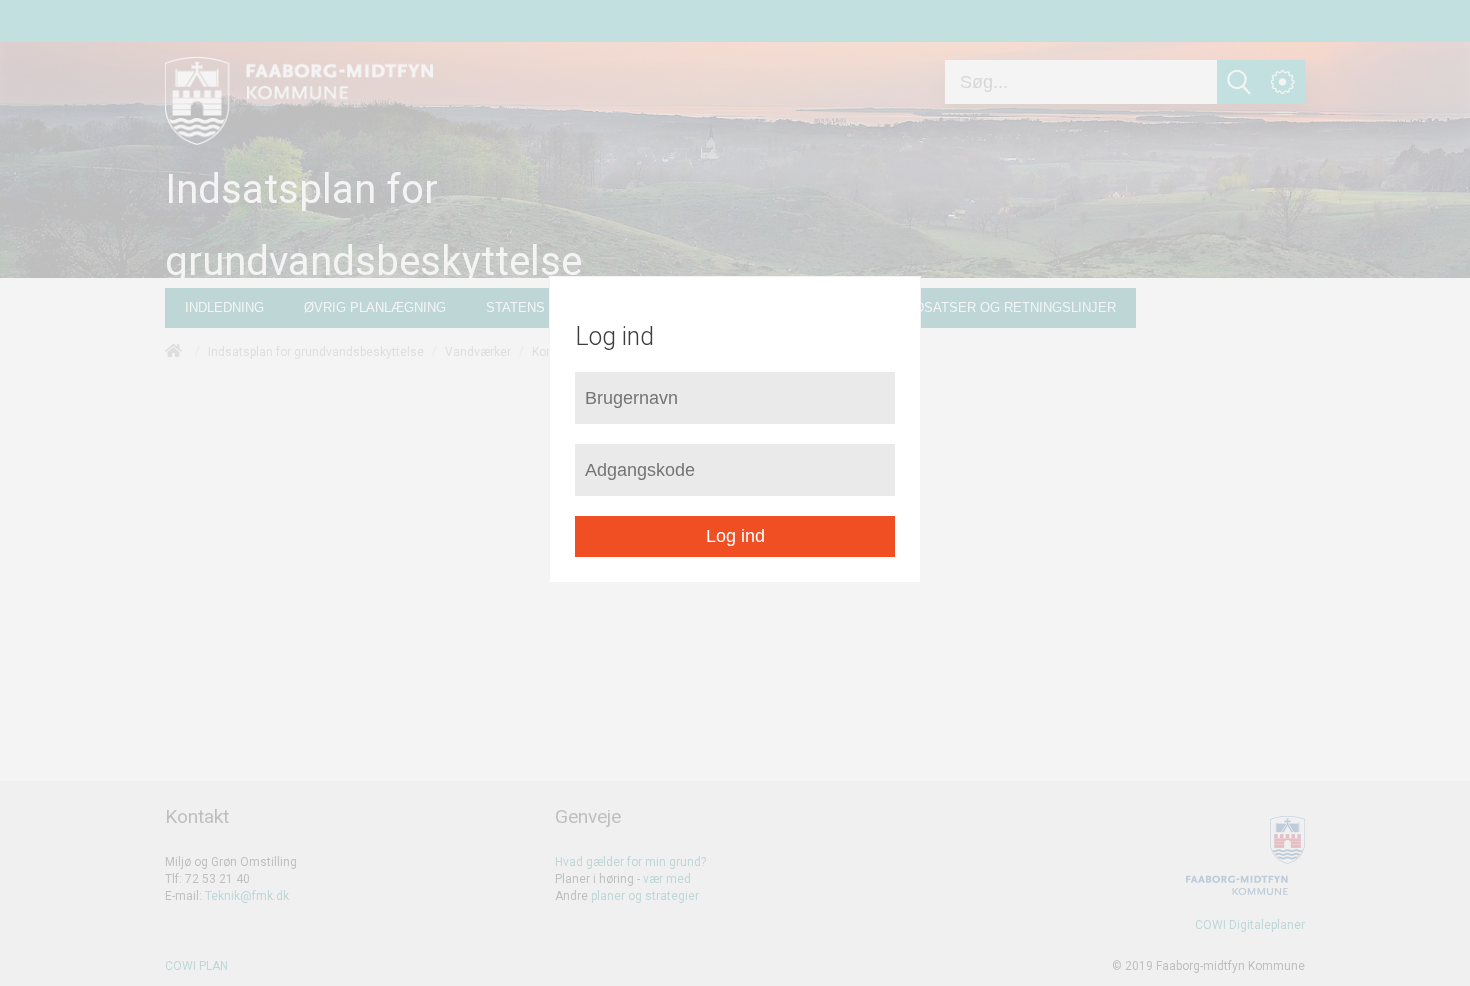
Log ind (735, 536)
